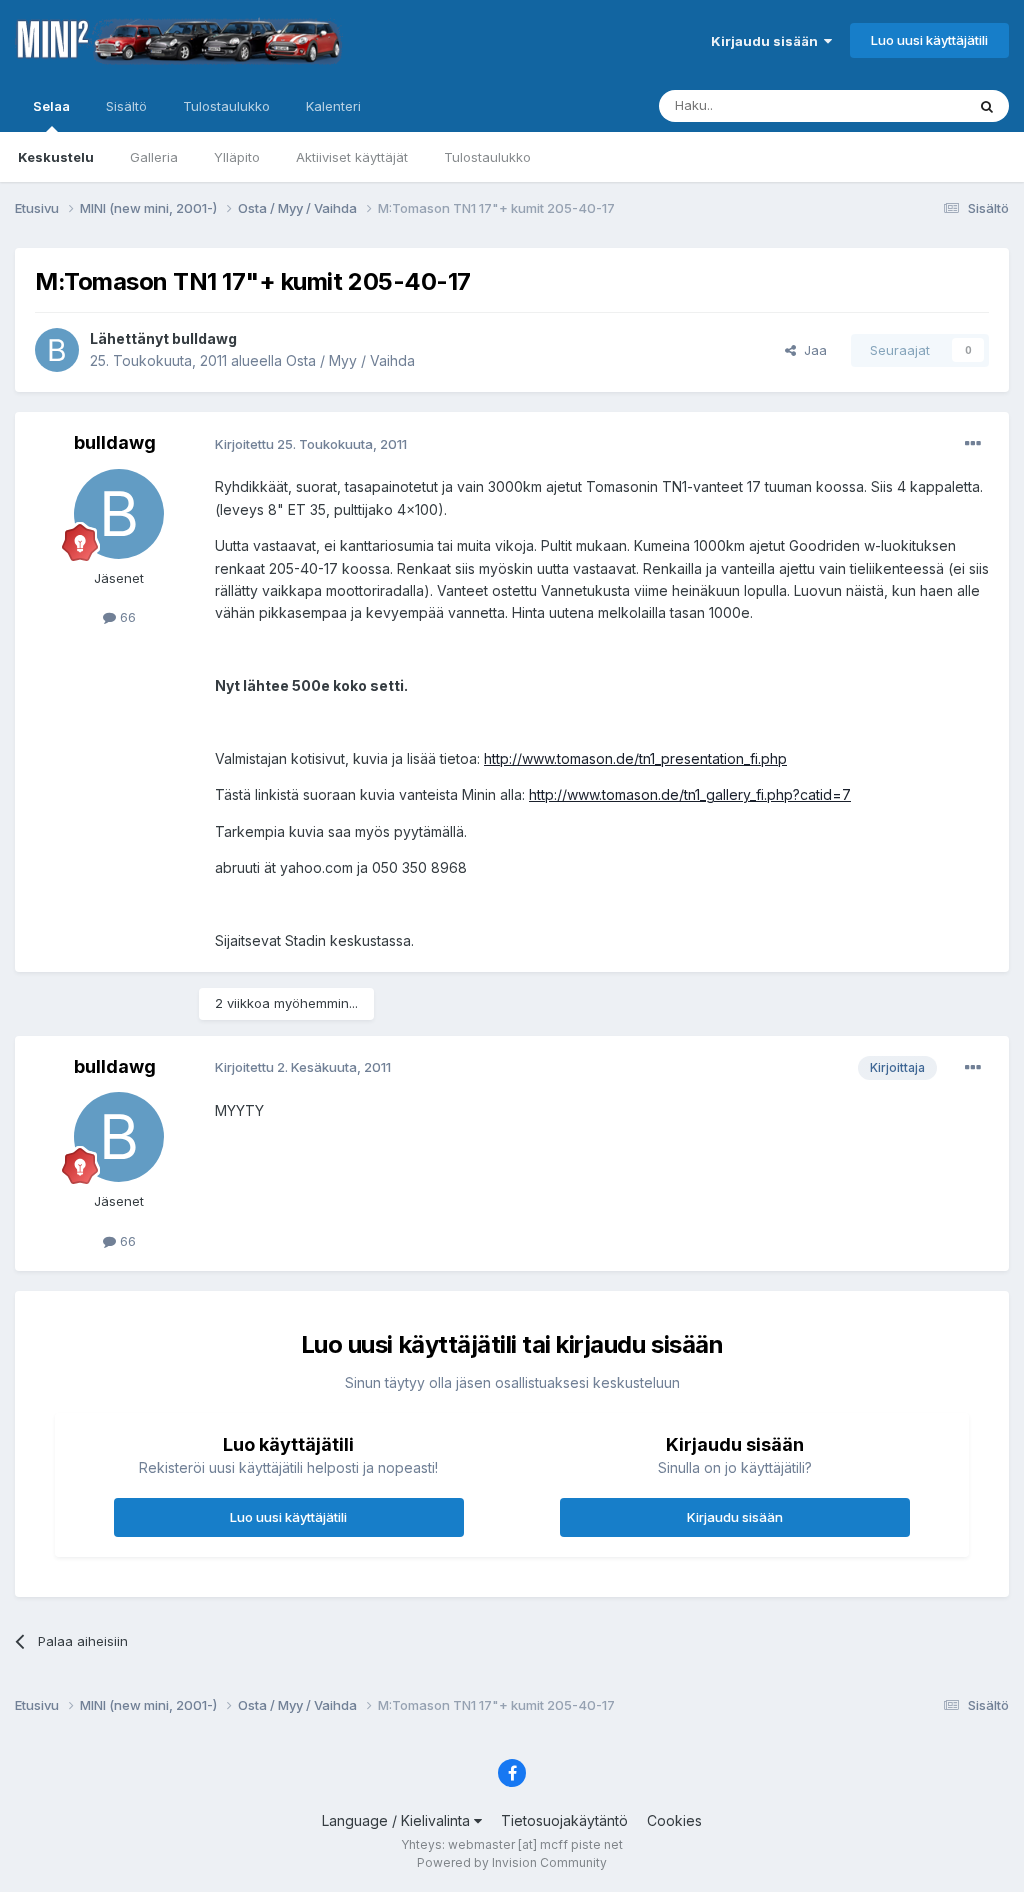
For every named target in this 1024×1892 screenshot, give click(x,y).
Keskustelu (56, 157)
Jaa (811, 350)
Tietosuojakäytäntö (564, 1820)
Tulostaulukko (487, 157)
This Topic (906, 105)
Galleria (154, 157)
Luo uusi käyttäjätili (929, 40)
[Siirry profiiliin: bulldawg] (57, 350)
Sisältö (126, 106)
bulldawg (204, 338)
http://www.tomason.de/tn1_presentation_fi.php (635, 758)
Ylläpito (237, 157)
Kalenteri (333, 106)
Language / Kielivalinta (398, 1820)
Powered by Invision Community (512, 1862)
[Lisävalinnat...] (973, 444)
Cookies (674, 1820)
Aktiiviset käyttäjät (352, 157)
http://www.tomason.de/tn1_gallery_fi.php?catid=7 (690, 794)
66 (126, 617)
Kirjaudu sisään (767, 41)
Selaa (51, 106)
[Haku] (987, 106)
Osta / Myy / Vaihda (350, 360)
